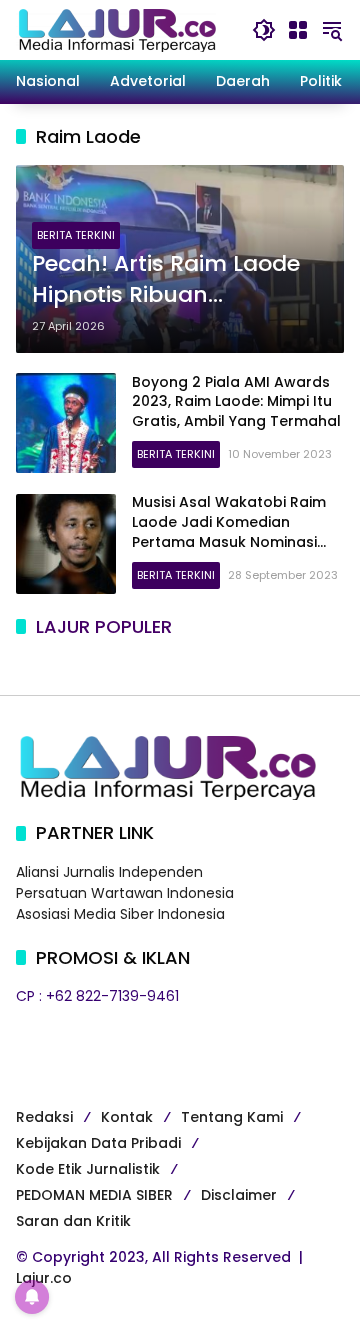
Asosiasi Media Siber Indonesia (120, 914)
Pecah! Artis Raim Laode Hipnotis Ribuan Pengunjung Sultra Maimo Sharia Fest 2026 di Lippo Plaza (178, 280)
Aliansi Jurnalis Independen (109, 872)
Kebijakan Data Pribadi (98, 1143)
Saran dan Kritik (73, 1221)
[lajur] (116, 29)
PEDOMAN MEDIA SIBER (94, 1195)
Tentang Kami (232, 1117)
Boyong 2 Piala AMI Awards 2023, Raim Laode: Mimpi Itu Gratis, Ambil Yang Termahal (236, 401)
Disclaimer (239, 1195)
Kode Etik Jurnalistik (88, 1169)
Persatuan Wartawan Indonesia (125, 893)
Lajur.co (44, 1278)
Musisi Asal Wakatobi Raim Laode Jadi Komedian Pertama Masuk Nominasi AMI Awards (229, 531)
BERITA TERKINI (76, 235)
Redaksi (44, 1117)
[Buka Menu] (298, 30)
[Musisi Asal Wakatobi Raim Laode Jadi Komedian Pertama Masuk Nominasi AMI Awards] (66, 544)
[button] (264, 30)
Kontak (127, 1117)
